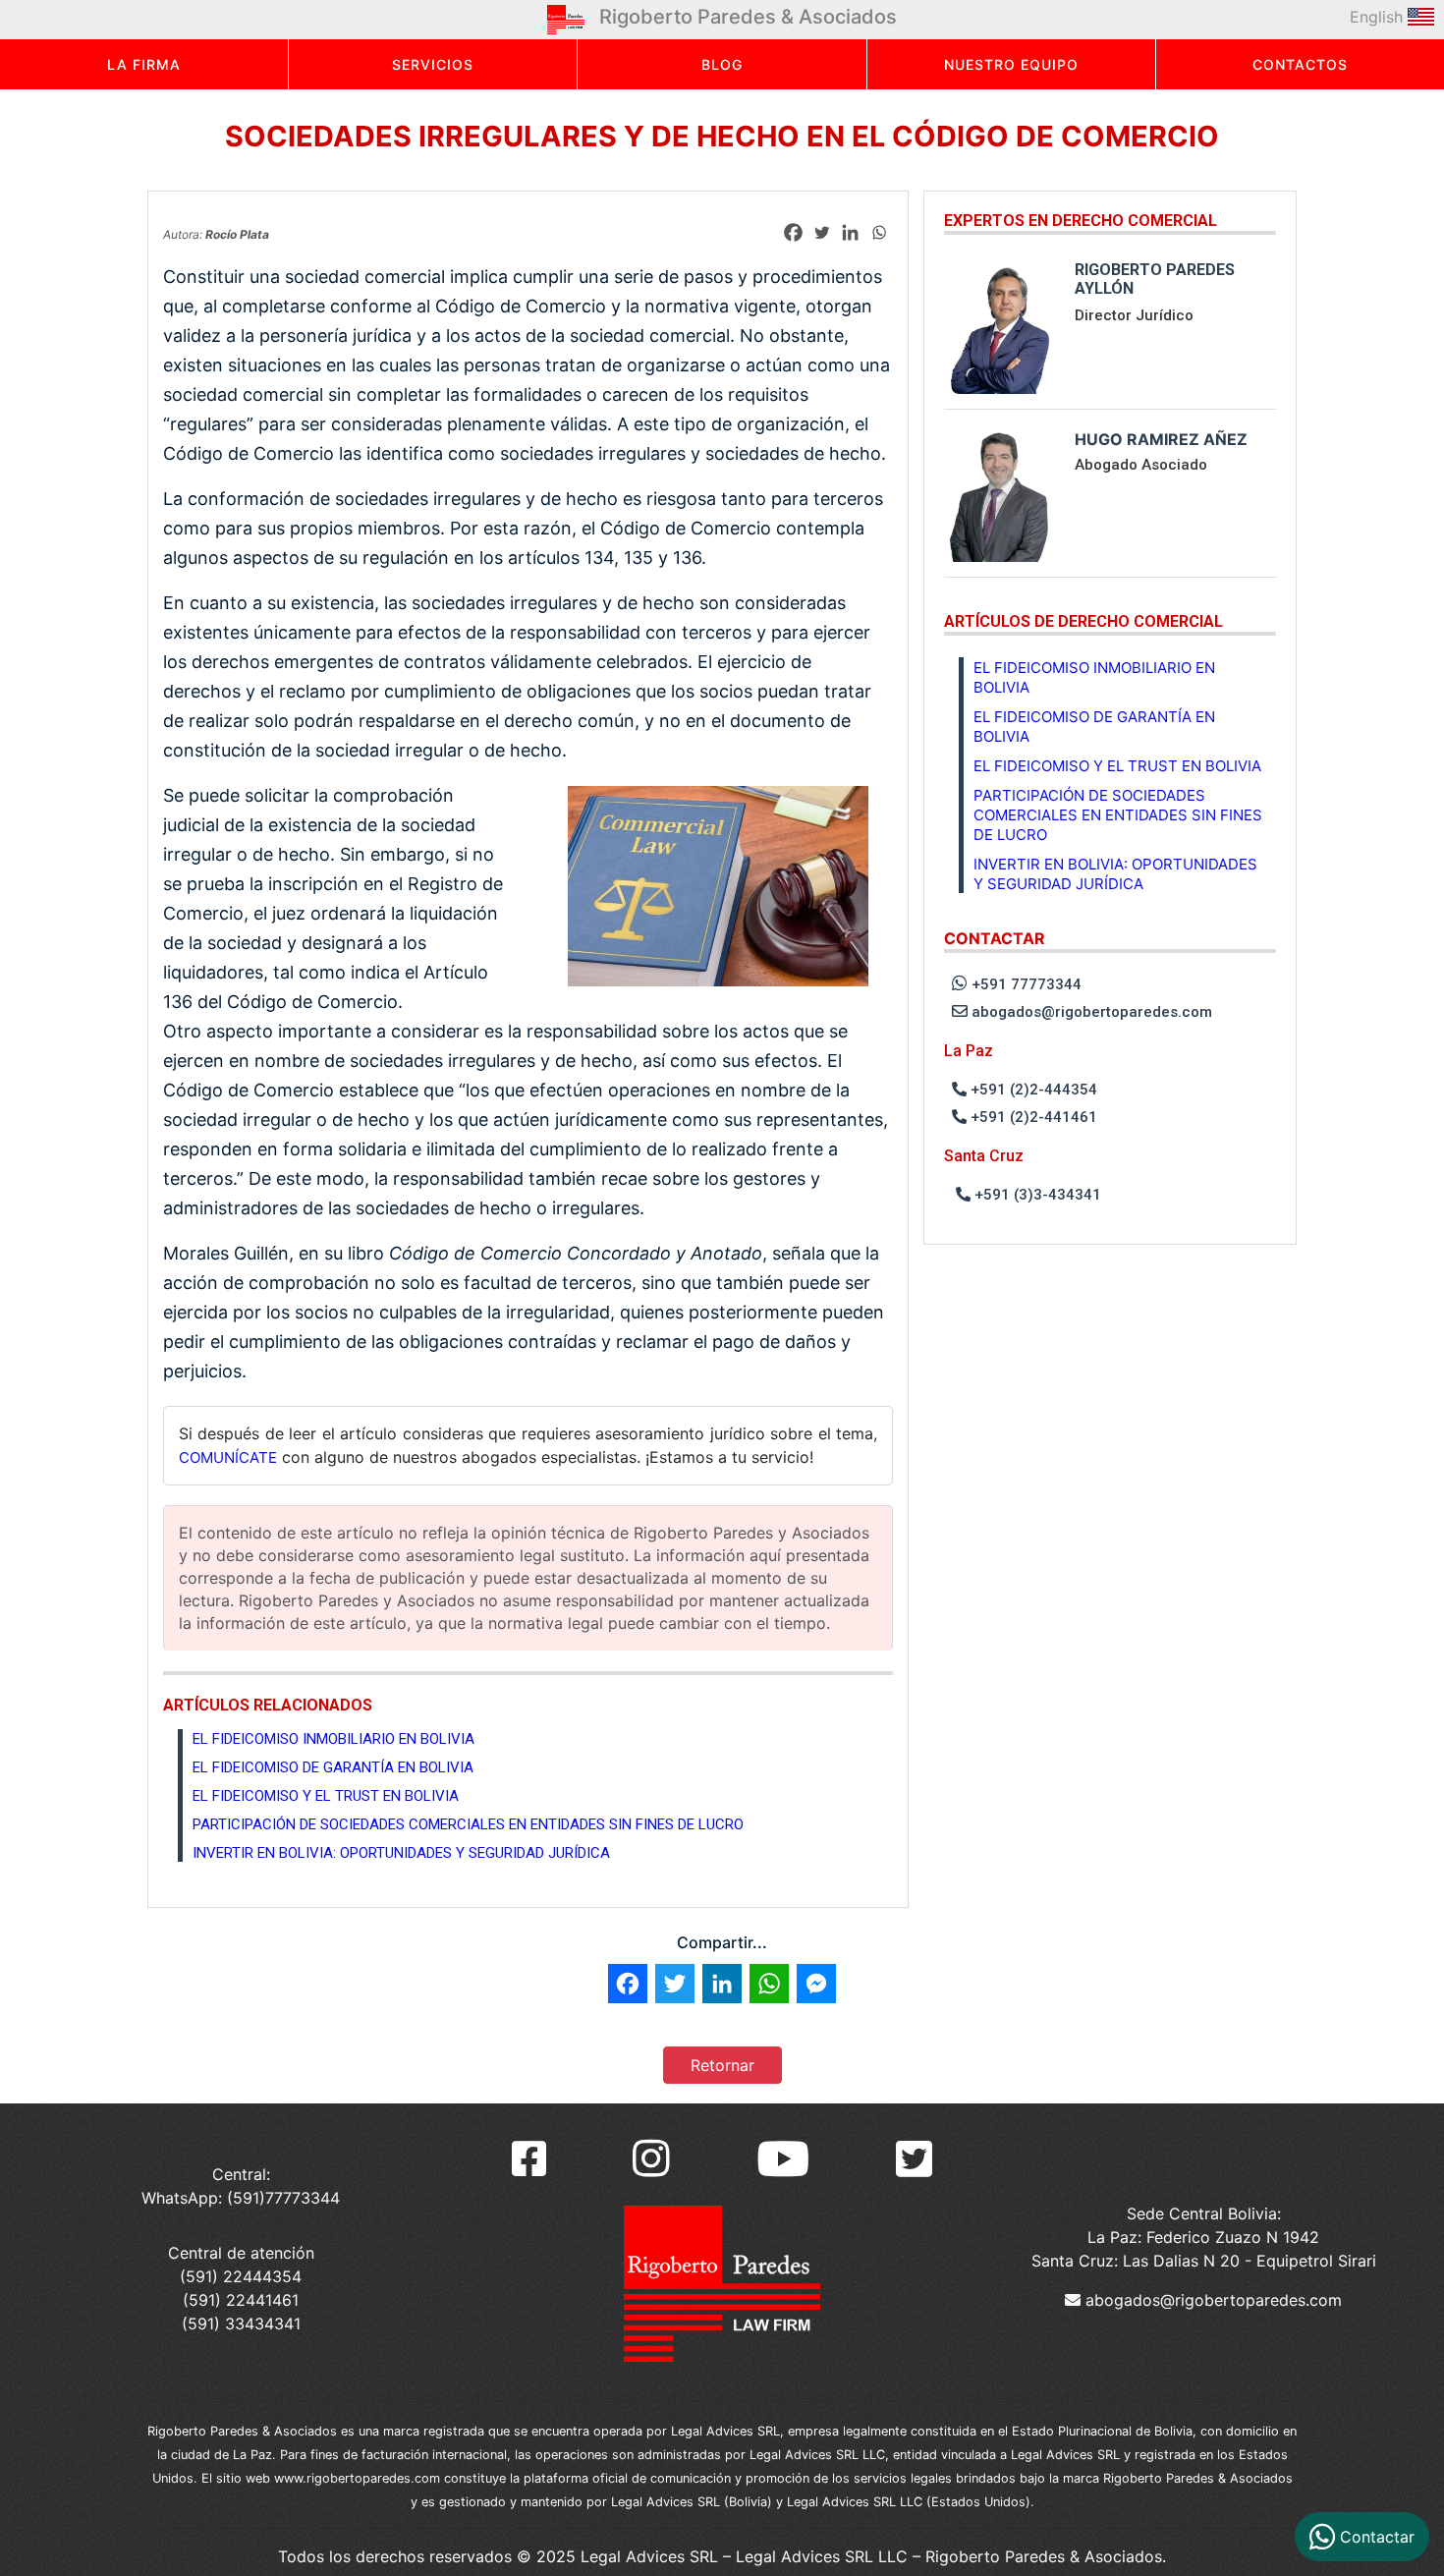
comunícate (228, 1457)
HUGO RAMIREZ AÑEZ (1161, 439)
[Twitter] (822, 232)
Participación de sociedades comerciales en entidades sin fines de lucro (468, 1824)
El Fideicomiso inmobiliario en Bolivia (333, 1739)
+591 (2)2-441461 (1032, 1117)
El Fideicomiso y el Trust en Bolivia (326, 1796)
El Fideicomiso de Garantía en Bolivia (333, 1767)
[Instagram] (651, 2158)
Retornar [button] (722, 2065)
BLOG (722, 64)
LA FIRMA (144, 64)
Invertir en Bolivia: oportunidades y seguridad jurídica (401, 1853)
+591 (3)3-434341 (1036, 1195)
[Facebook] (793, 232)
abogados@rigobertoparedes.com (1090, 1012)
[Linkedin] (850, 232)
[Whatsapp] (879, 232)
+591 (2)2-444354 (1032, 1090)
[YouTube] (783, 2158)
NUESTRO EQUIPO (1011, 64)
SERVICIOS (433, 64)
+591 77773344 (1025, 984)
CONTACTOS (1300, 64)
